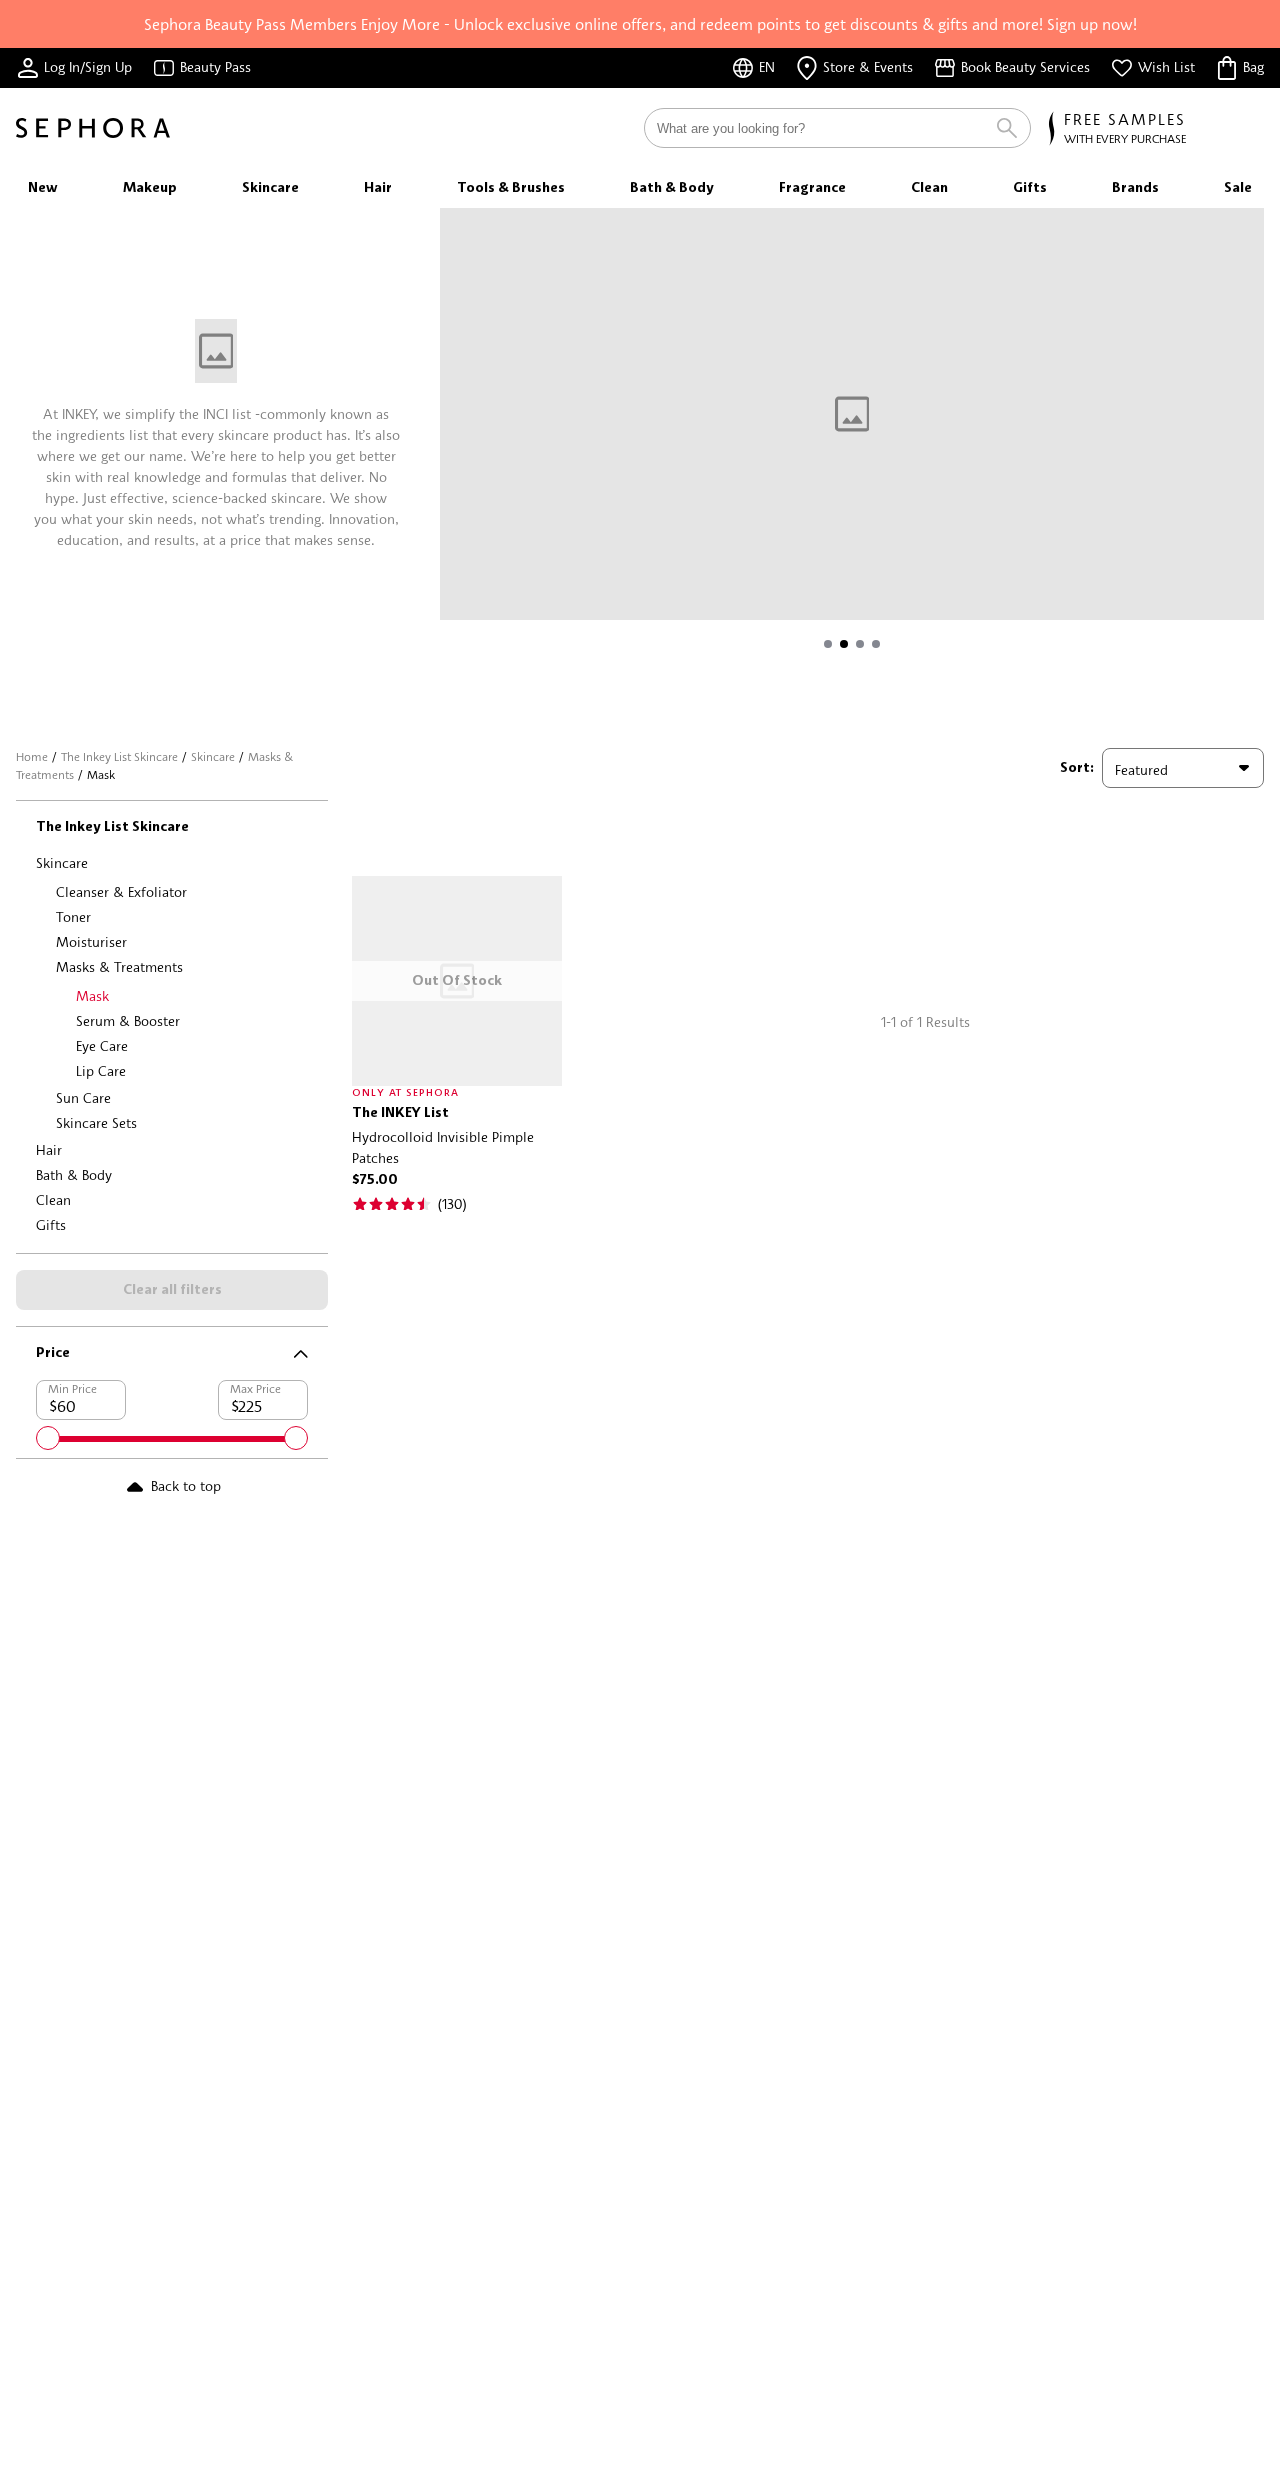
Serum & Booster (128, 1020)
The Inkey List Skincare (119, 756)
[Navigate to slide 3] (860, 644)
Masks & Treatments (119, 966)
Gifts (51, 1224)
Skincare (213, 756)
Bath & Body (74, 1174)
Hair (49, 1149)
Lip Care (101, 1070)
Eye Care (102, 1045)
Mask (92, 995)
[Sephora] (93, 128)
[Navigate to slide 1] (828, 644)
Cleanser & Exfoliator (121, 891)
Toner (73, 916)
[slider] (48, 1438)
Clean (53, 1199)
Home (32, 756)
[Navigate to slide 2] (844, 644)
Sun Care (83, 1097)
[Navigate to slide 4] (876, 644)
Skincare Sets (96, 1122)
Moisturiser (91, 941)
